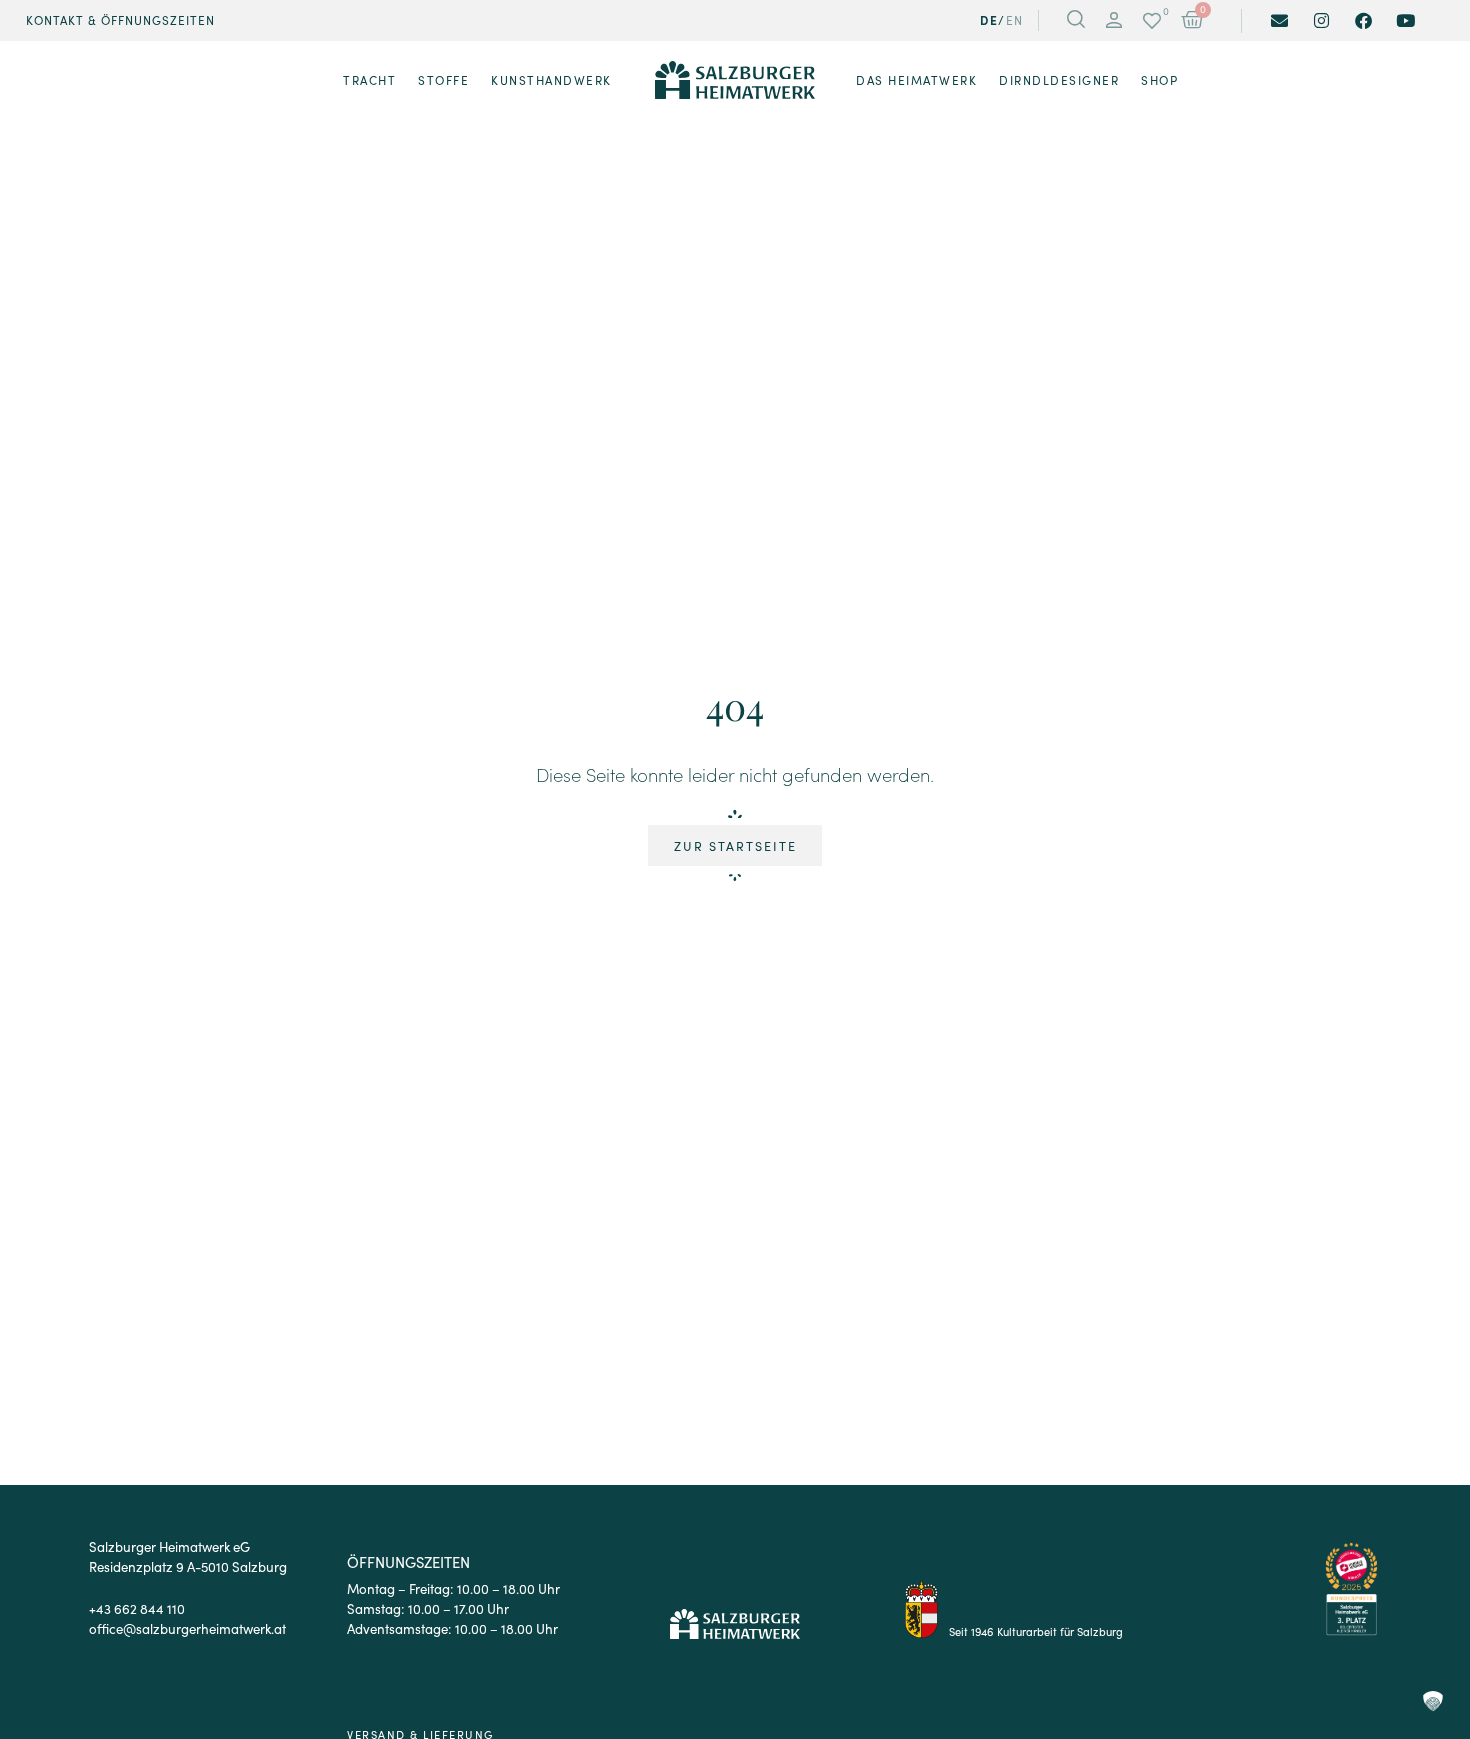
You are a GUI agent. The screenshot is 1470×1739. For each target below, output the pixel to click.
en (1015, 20)
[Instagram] (1321, 20)
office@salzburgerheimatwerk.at (187, 1628)
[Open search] (1076, 21)
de (989, 20)
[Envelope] (1279, 20)
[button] (1114, 21)
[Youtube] (1405, 20)
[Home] (735, 80)
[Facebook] (1363, 20)
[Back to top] (1432, 1616)
